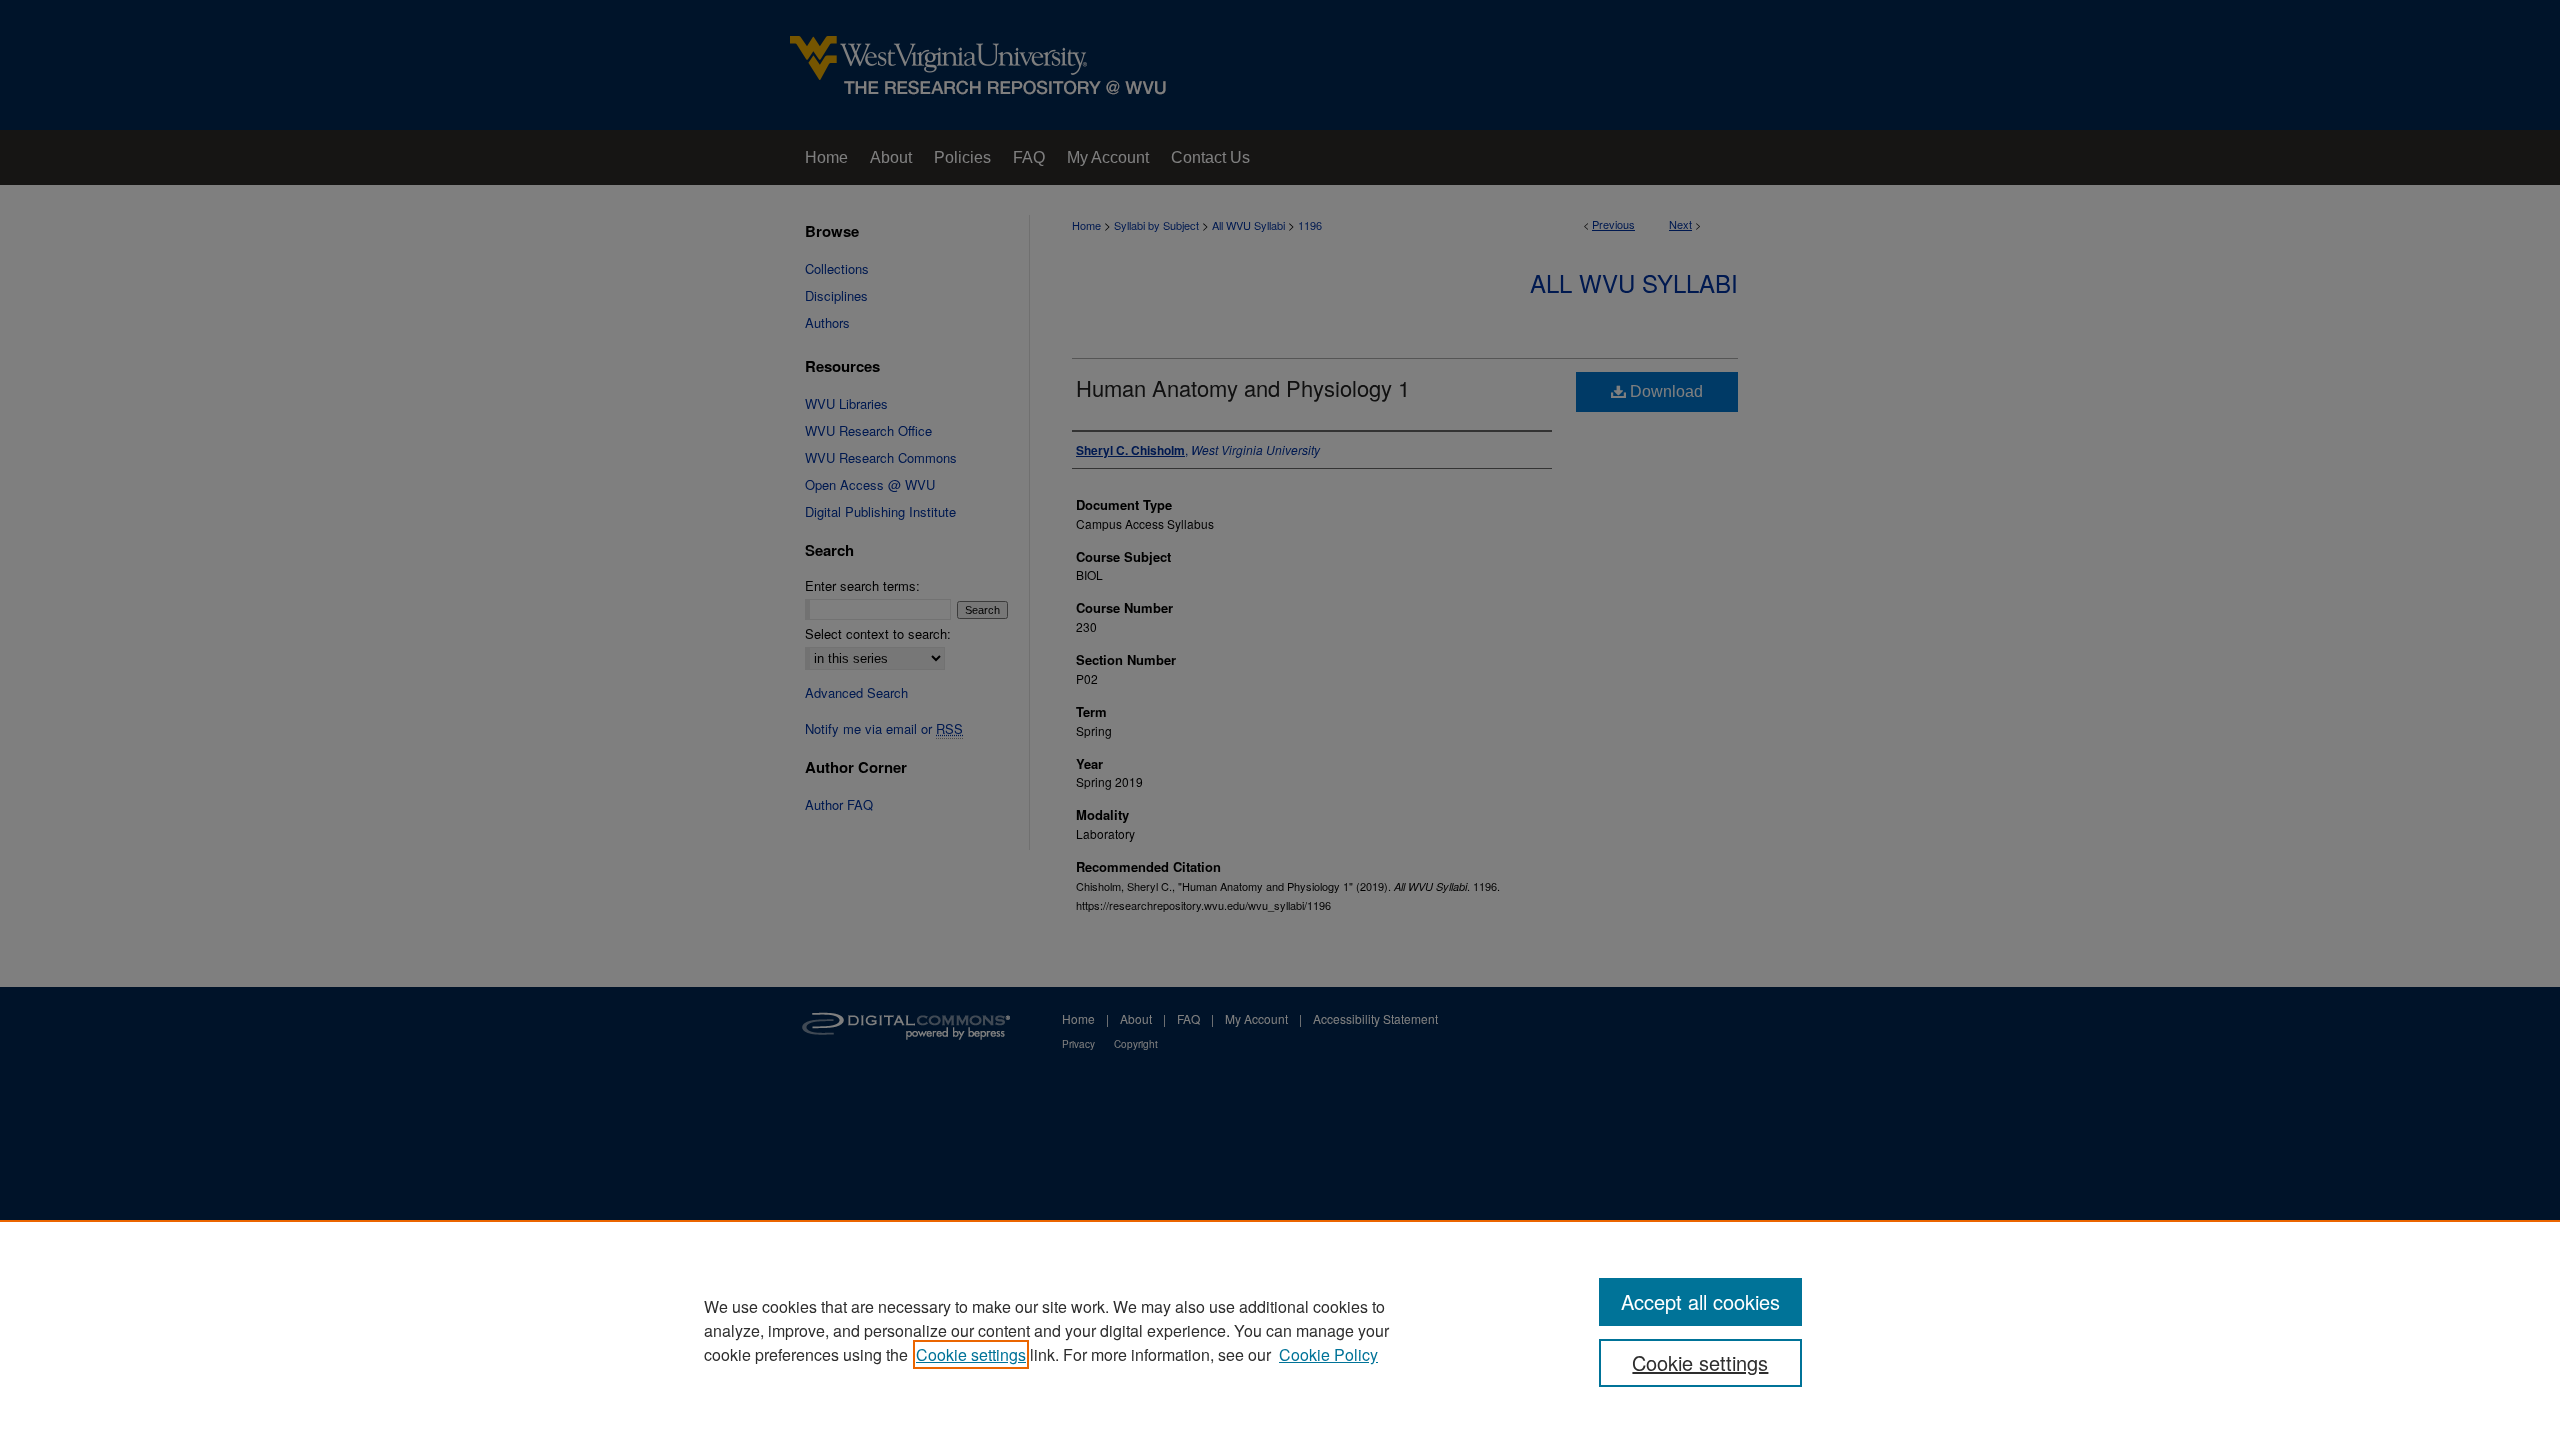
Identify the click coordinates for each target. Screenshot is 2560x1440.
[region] (1280, 1330)
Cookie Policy (1328, 1354)
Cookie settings (971, 1354)
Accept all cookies (1700, 1301)
